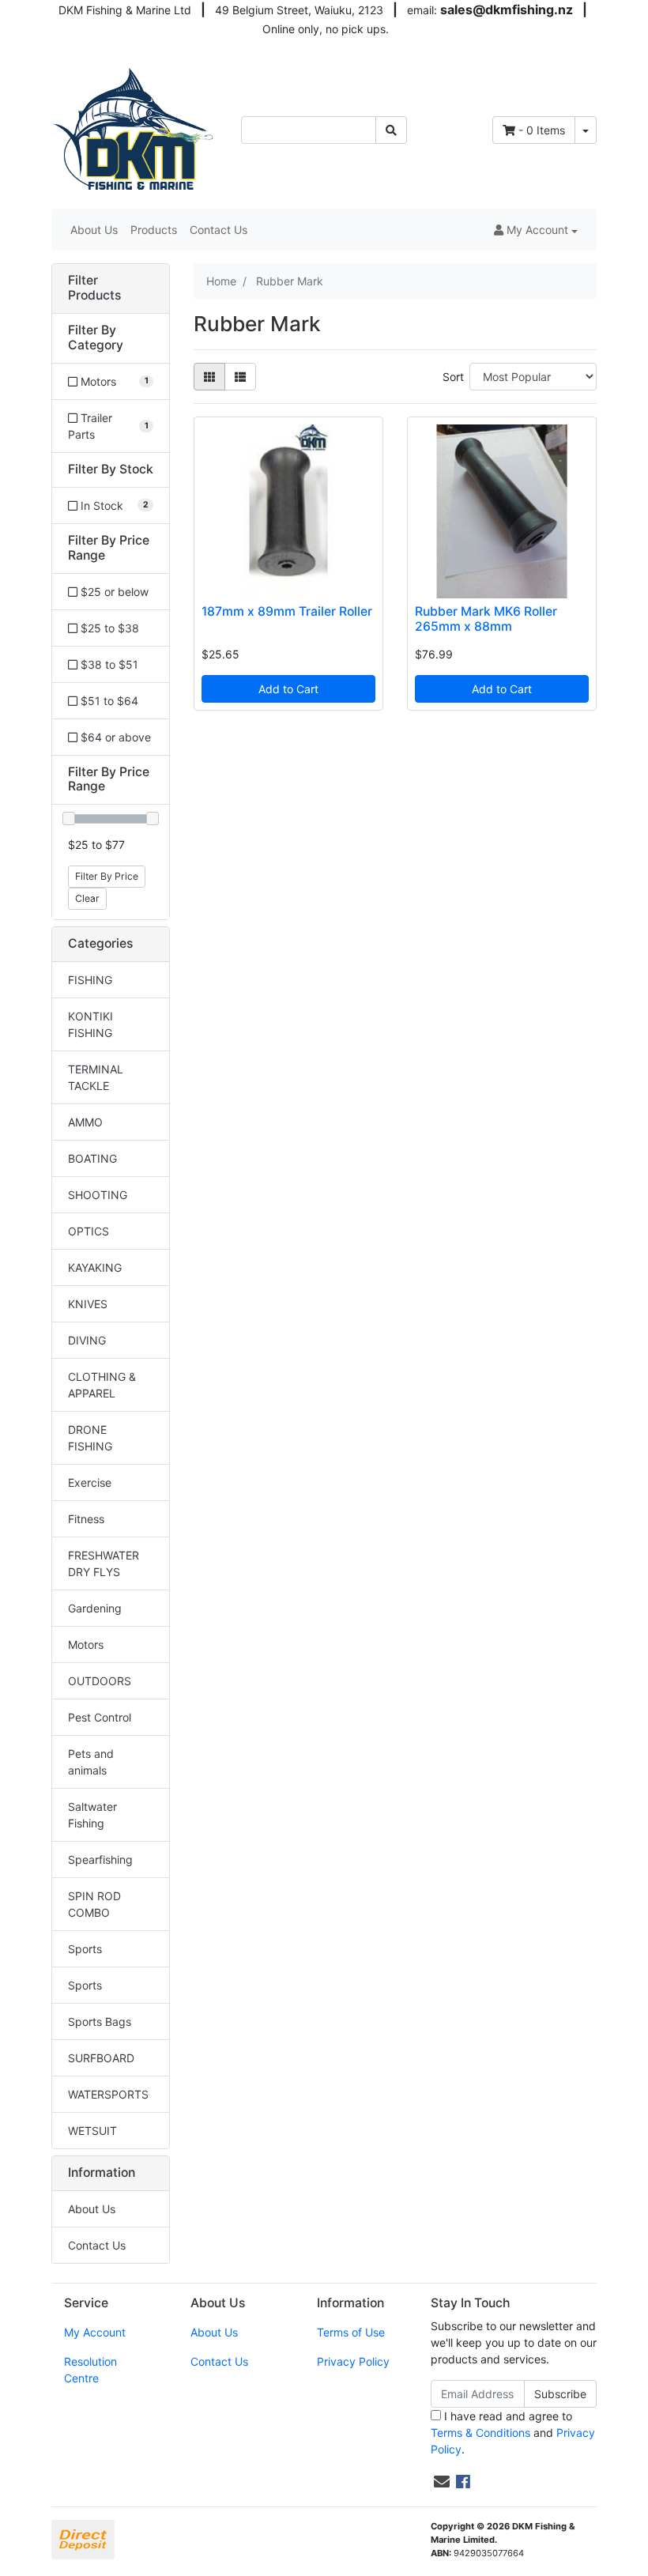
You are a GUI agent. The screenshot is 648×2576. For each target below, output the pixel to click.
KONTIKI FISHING (90, 1024)
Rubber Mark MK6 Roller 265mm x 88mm (486, 619)
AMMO (85, 1122)
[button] (536, 230)
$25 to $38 (108, 628)
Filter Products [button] (94, 288)
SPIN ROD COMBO (94, 1904)
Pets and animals (91, 1762)
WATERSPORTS (108, 2094)
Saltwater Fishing (92, 1815)
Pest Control (100, 1717)
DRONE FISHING (90, 1438)
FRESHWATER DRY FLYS (104, 1563)
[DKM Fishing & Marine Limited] (134, 128)
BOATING (92, 1158)
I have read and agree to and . (513, 2433)
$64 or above (114, 737)
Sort (453, 377)
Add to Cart (288, 689)
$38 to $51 (108, 664)
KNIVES (88, 1304)
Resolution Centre (90, 2370)
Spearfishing (100, 1859)
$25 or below (113, 592)
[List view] (240, 377)
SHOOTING (98, 1195)
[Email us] (442, 2482)
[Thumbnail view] (209, 377)
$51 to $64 (108, 701)
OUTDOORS (100, 1681)
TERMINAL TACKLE (96, 1077)
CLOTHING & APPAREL (102, 1385)
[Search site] (391, 130)
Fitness (86, 1519)
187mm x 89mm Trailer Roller (287, 611)
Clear (87, 898)
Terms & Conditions (480, 2433)
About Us (94, 230)
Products (154, 230)
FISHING (90, 980)
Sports (85, 1949)
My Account (95, 2332)
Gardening (95, 1608)
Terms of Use (351, 2332)
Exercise (90, 1482)
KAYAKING (95, 1267)
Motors (86, 1644)
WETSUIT (92, 2131)
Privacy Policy (353, 2361)
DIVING (87, 1340)
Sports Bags (100, 2022)
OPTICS (89, 1231)
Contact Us (219, 230)
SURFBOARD (101, 2058)
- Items (542, 130)
